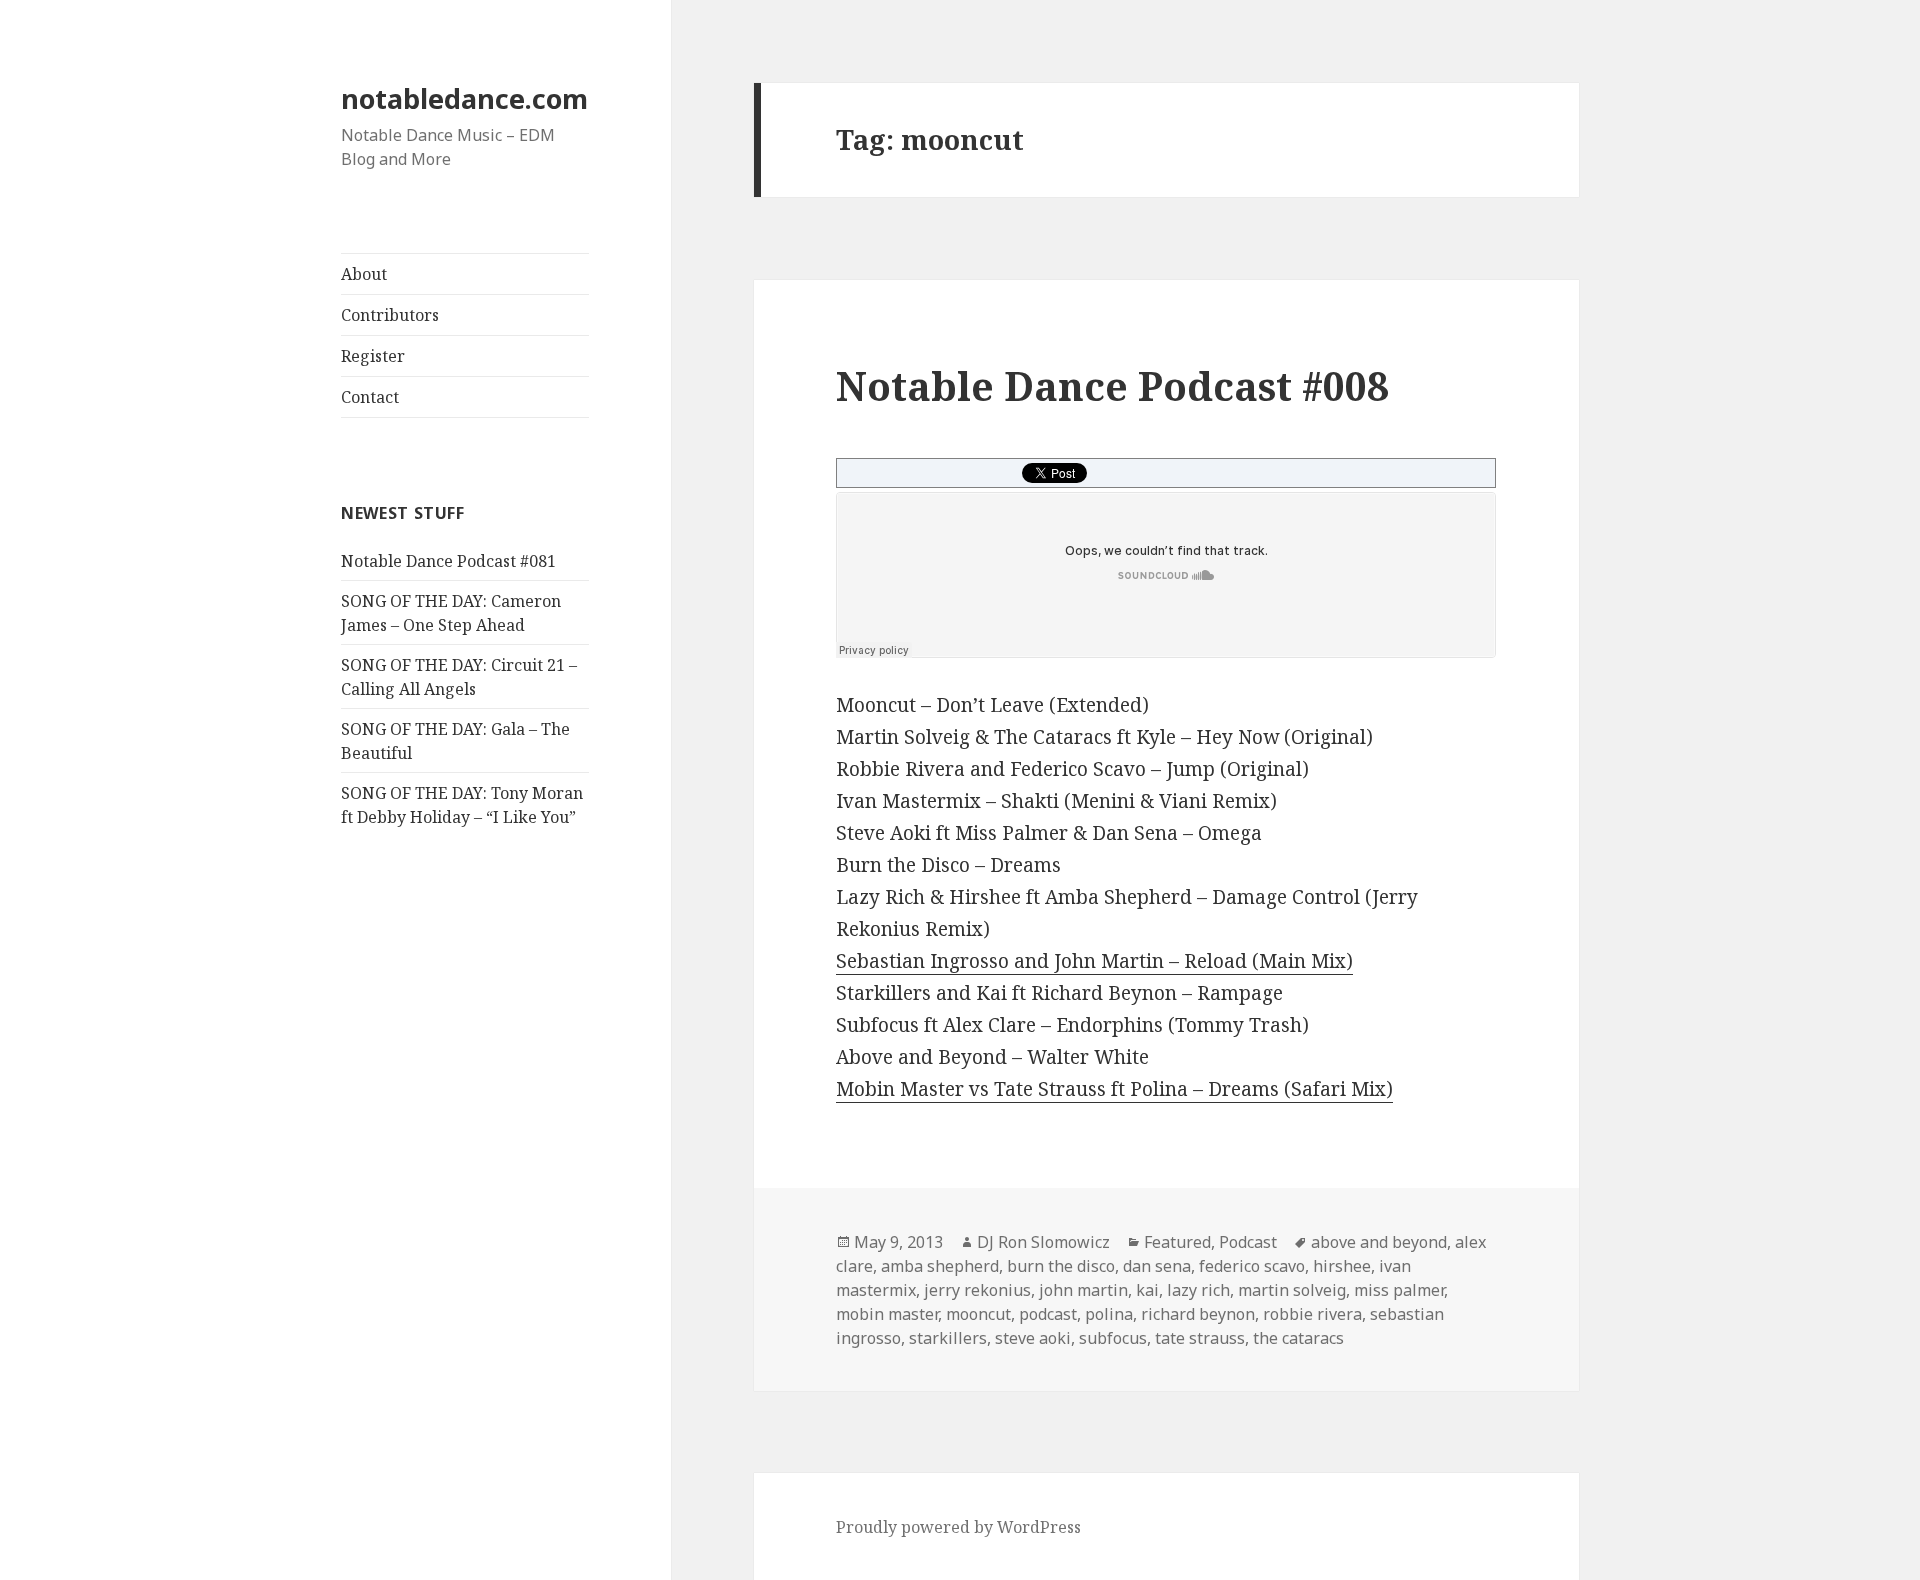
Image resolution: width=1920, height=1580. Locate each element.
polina (1109, 1314)
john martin (1083, 1290)
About (364, 274)
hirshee (1342, 1266)
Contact (370, 397)
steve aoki (1033, 1338)
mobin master (887, 1314)
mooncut (978, 1314)
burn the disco (1061, 1266)
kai (1147, 1290)
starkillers (948, 1338)
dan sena (1157, 1266)
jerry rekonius (977, 1290)
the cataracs (1298, 1338)
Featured (1177, 1242)
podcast (1048, 1314)
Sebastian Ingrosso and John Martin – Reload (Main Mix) (1094, 961)
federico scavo (1252, 1266)
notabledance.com (464, 98)
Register (373, 356)
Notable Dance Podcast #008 (1112, 385)
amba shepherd (940, 1266)
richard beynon (1198, 1314)
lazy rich (1198, 1290)
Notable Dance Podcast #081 (448, 561)
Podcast (1248, 1242)
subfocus (1113, 1338)
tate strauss (1200, 1338)
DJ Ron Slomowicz (1043, 1242)
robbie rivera (1312, 1314)
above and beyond (1379, 1242)
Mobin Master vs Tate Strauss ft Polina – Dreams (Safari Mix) (1114, 1089)
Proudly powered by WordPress (958, 1527)
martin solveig (1292, 1290)
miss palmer (1399, 1290)
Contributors (390, 315)
